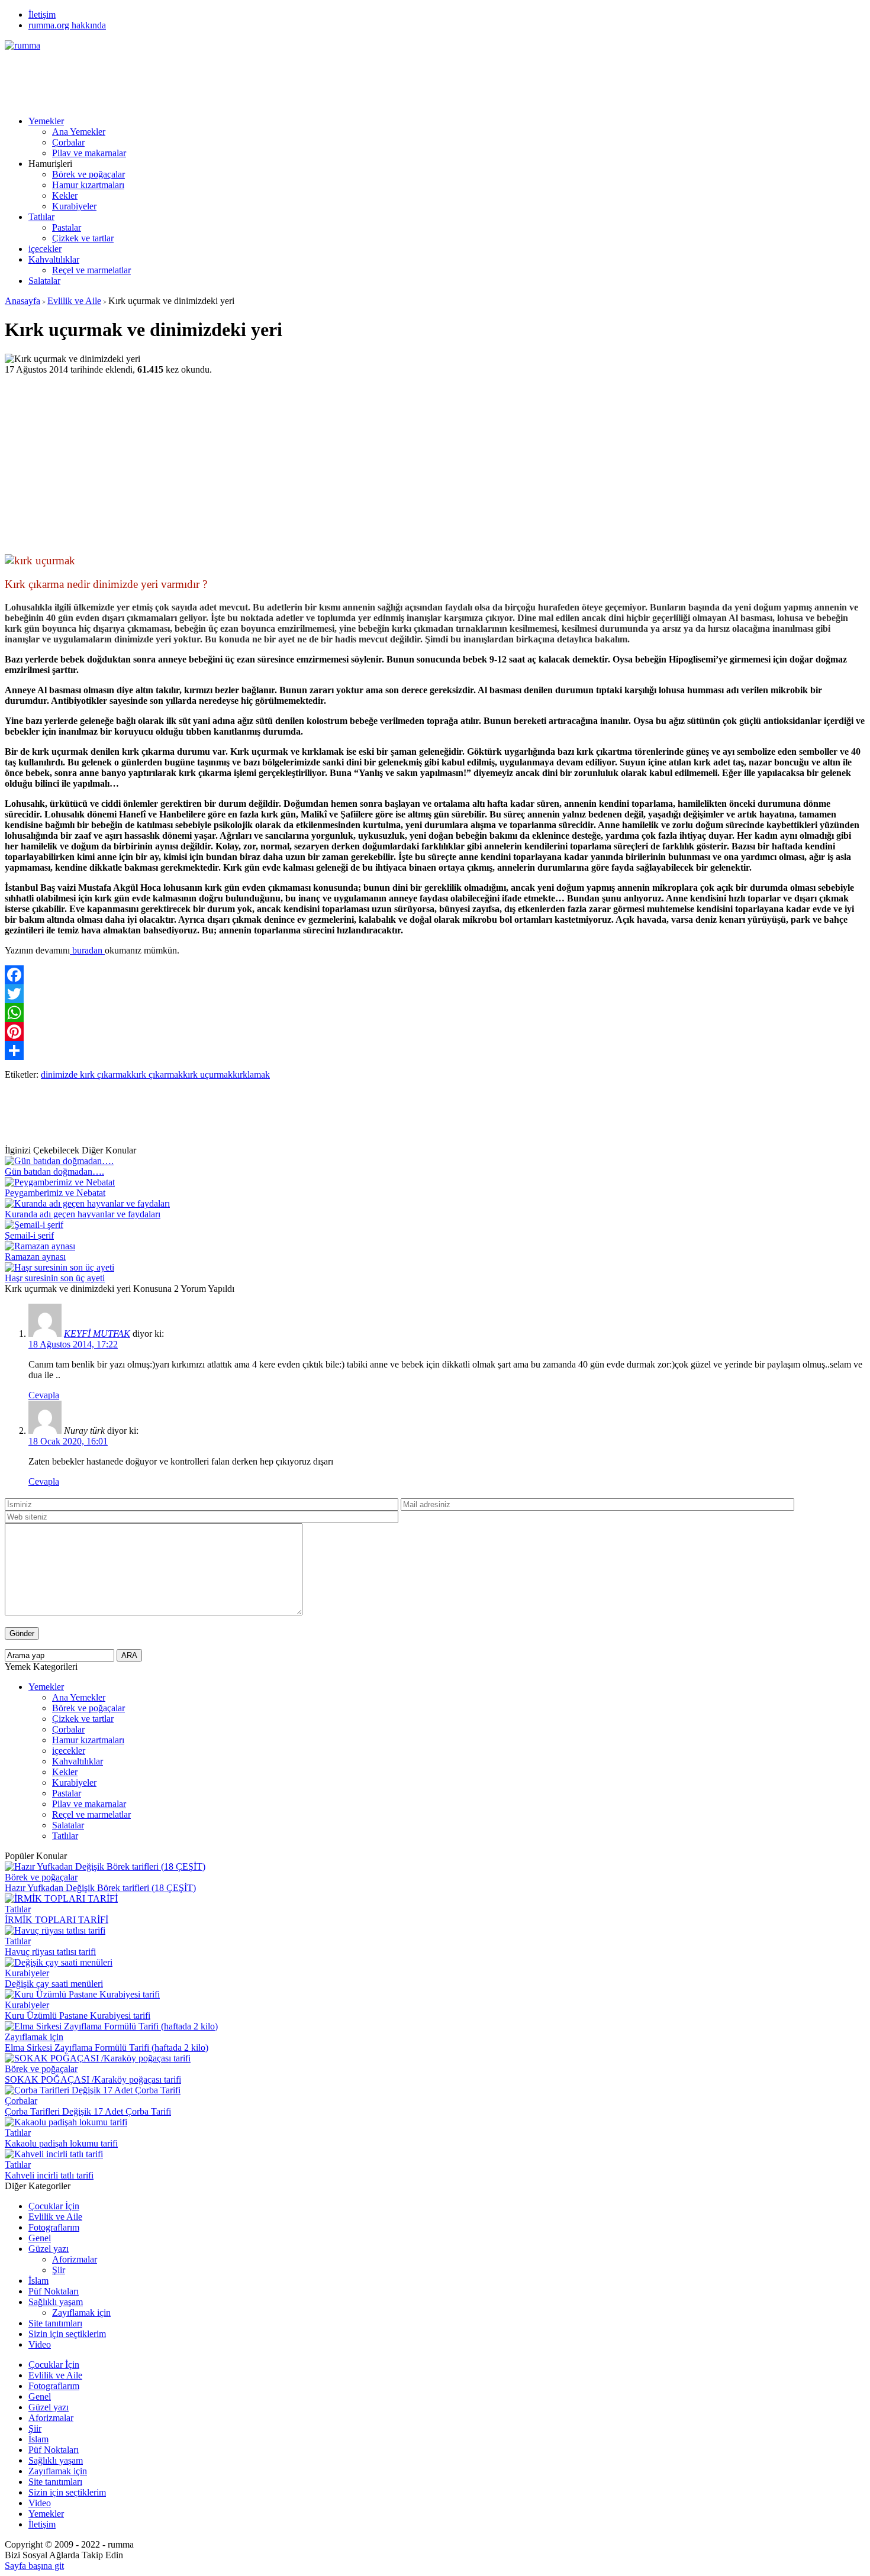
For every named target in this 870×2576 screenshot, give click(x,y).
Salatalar (44, 281)
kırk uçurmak (208, 1074)
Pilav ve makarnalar (89, 153)
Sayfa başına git (34, 2566)
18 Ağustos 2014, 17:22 (73, 1344)
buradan (87, 950)
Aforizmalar (75, 2259)
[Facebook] (435, 975)
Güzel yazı (49, 2249)
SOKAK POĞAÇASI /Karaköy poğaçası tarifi (93, 2079)
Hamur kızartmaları (88, 185)
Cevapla (44, 1395)
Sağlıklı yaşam (56, 2302)
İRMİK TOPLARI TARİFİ (57, 1920)
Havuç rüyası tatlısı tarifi (50, 1952)
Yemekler (46, 121)
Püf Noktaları (54, 2291)
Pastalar (67, 227)
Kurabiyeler (74, 206)
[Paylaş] (435, 1051)
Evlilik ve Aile (74, 301)
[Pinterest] (435, 1032)
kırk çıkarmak (157, 1074)
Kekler (65, 195)
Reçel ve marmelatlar (91, 270)
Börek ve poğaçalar (88, 174)
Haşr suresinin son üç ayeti (55, 1278)
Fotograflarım (54, 2227)
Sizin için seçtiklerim (67, 2334)
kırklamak (251, 1074)
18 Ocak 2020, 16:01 (68, 1441)
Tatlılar (41, 217)
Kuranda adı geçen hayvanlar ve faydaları (83, 1214)
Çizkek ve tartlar (83, 238)
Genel (40, 2238)
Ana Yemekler (79, 132)
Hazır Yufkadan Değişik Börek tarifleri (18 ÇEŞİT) (100, 1888)
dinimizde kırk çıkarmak (86, 1074)
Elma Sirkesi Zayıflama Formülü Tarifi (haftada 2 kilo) (107, 2047)
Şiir (59, 2270)
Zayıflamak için (34, 2037)
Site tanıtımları (55, 2323)
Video (40, 2344)
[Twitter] (435, 994)
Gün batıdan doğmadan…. (54, 1171)
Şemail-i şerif (29, 1235)
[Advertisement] (220, 77)
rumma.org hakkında (67, 25)
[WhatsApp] (435, 1013)
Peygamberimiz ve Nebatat (55, 1193)
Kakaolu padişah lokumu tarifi (61, 2143)
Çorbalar (68, 142)
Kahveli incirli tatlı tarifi (49, 2175)
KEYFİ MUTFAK (97, 1334)
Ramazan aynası (35, 1257)
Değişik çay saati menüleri (54, 1984)
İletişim (42, 14)
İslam (38, 2281)
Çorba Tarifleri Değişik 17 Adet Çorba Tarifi (88, 2111)
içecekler (45, 249)
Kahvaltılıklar (54, 259)
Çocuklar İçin (54, 2206)
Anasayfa (22, 301)
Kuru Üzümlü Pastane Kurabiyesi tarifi (78, 2016)
